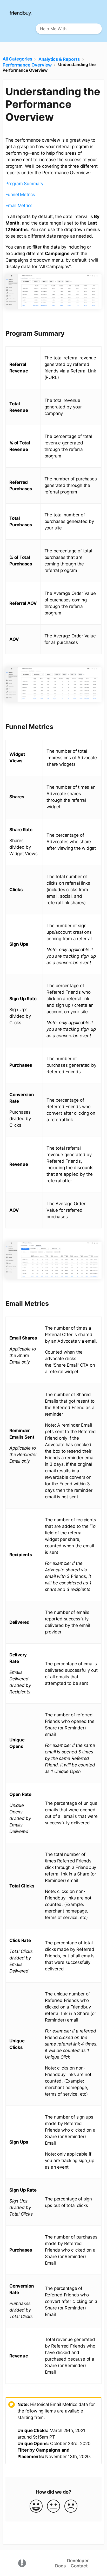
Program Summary (24, 184)
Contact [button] (79, 2566)
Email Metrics (19, 206)
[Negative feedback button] (71, 2506)
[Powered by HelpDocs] (22, 2563)
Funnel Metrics (20, 195)
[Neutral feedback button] (53, 2506)
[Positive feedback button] (36, 2506)
